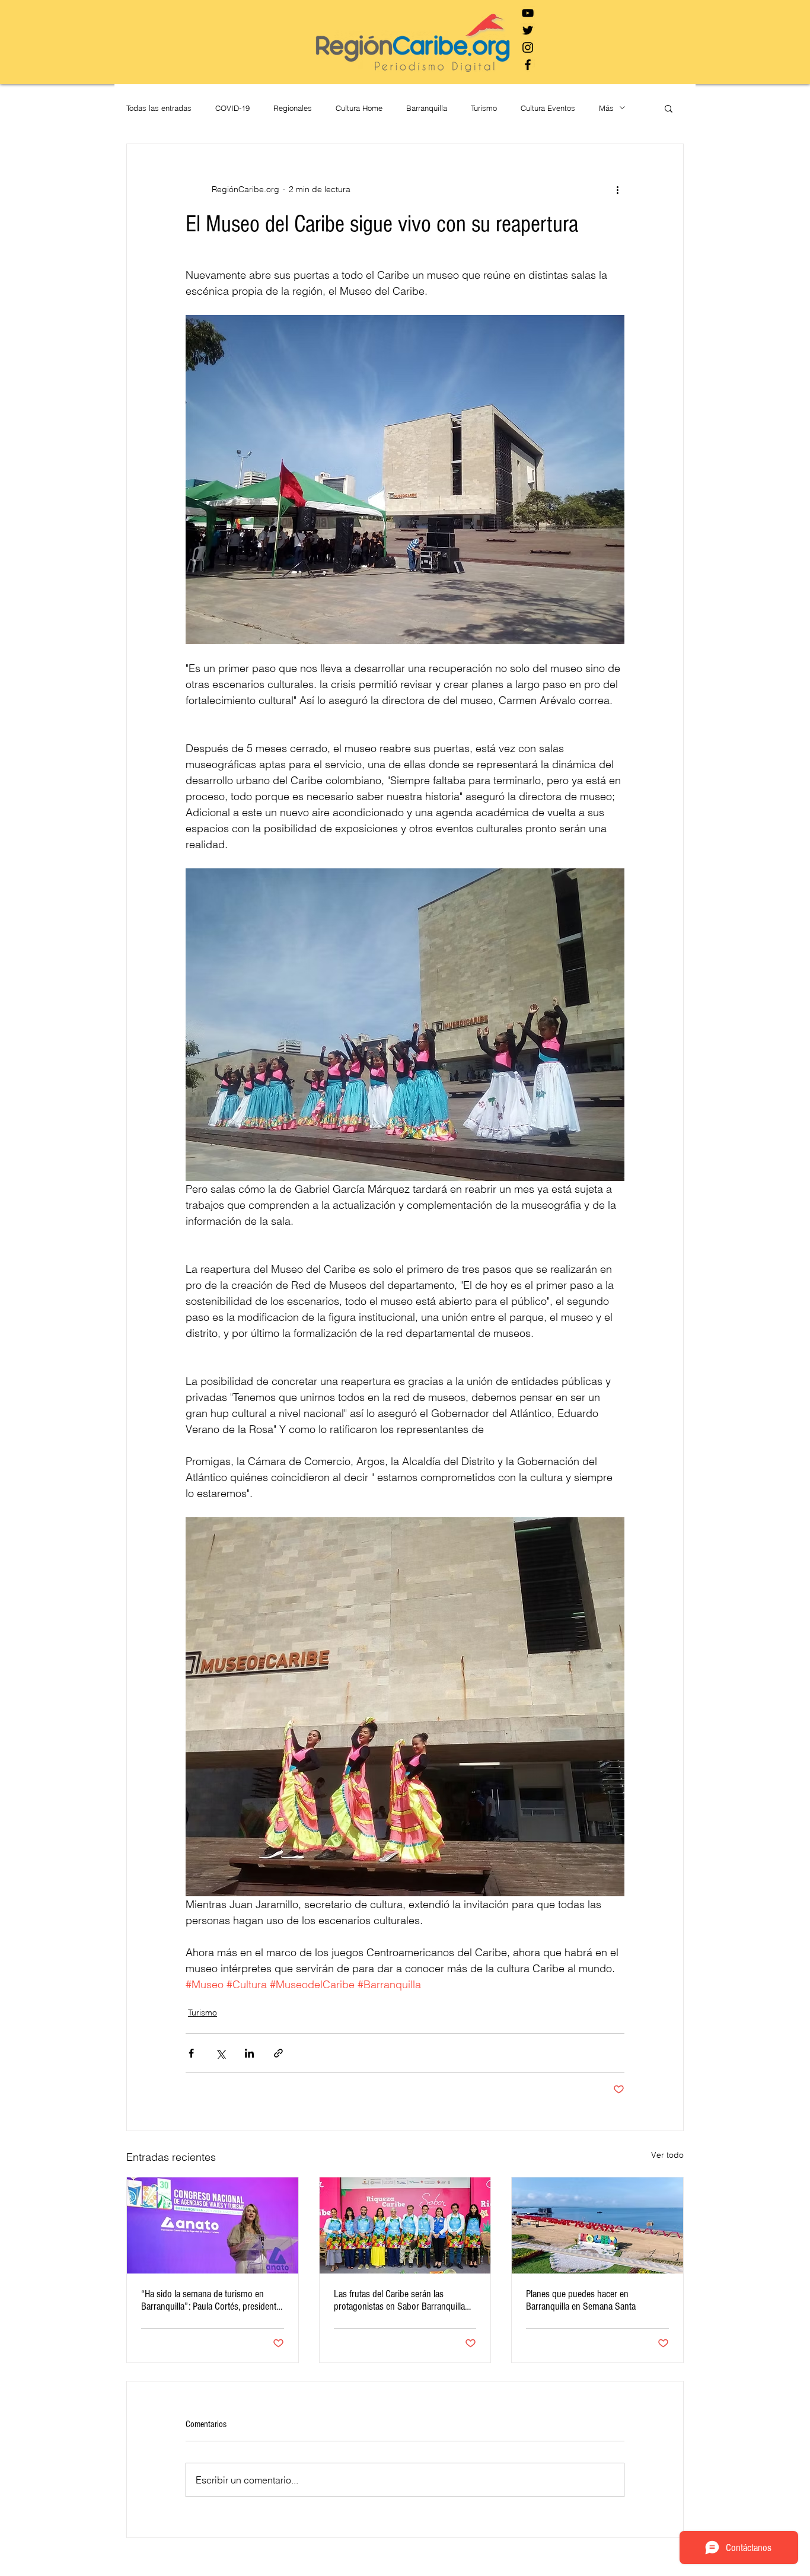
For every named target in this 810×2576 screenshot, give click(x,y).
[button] (669, 108)
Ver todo (667, 2155)
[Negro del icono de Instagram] (528, 47)
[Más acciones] (617, 189)
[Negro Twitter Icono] (528, 30)
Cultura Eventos (548, 108)
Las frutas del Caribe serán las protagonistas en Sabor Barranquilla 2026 (399, 2300)
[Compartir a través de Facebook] (191, 2053)
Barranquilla (427, 108)
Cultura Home (359, 108)
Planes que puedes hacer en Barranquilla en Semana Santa (581, 2300)
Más (606, 108)
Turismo (484, 108)
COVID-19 (232, 108)
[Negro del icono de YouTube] (528, 13)
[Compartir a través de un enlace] (278, 2053)
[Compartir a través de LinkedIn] (249, 2053)
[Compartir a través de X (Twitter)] (220, 2053)
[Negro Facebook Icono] (528, 65)
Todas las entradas (159, 108)
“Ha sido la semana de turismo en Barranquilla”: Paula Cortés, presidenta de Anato (211, 2300)
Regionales (293, 108)
